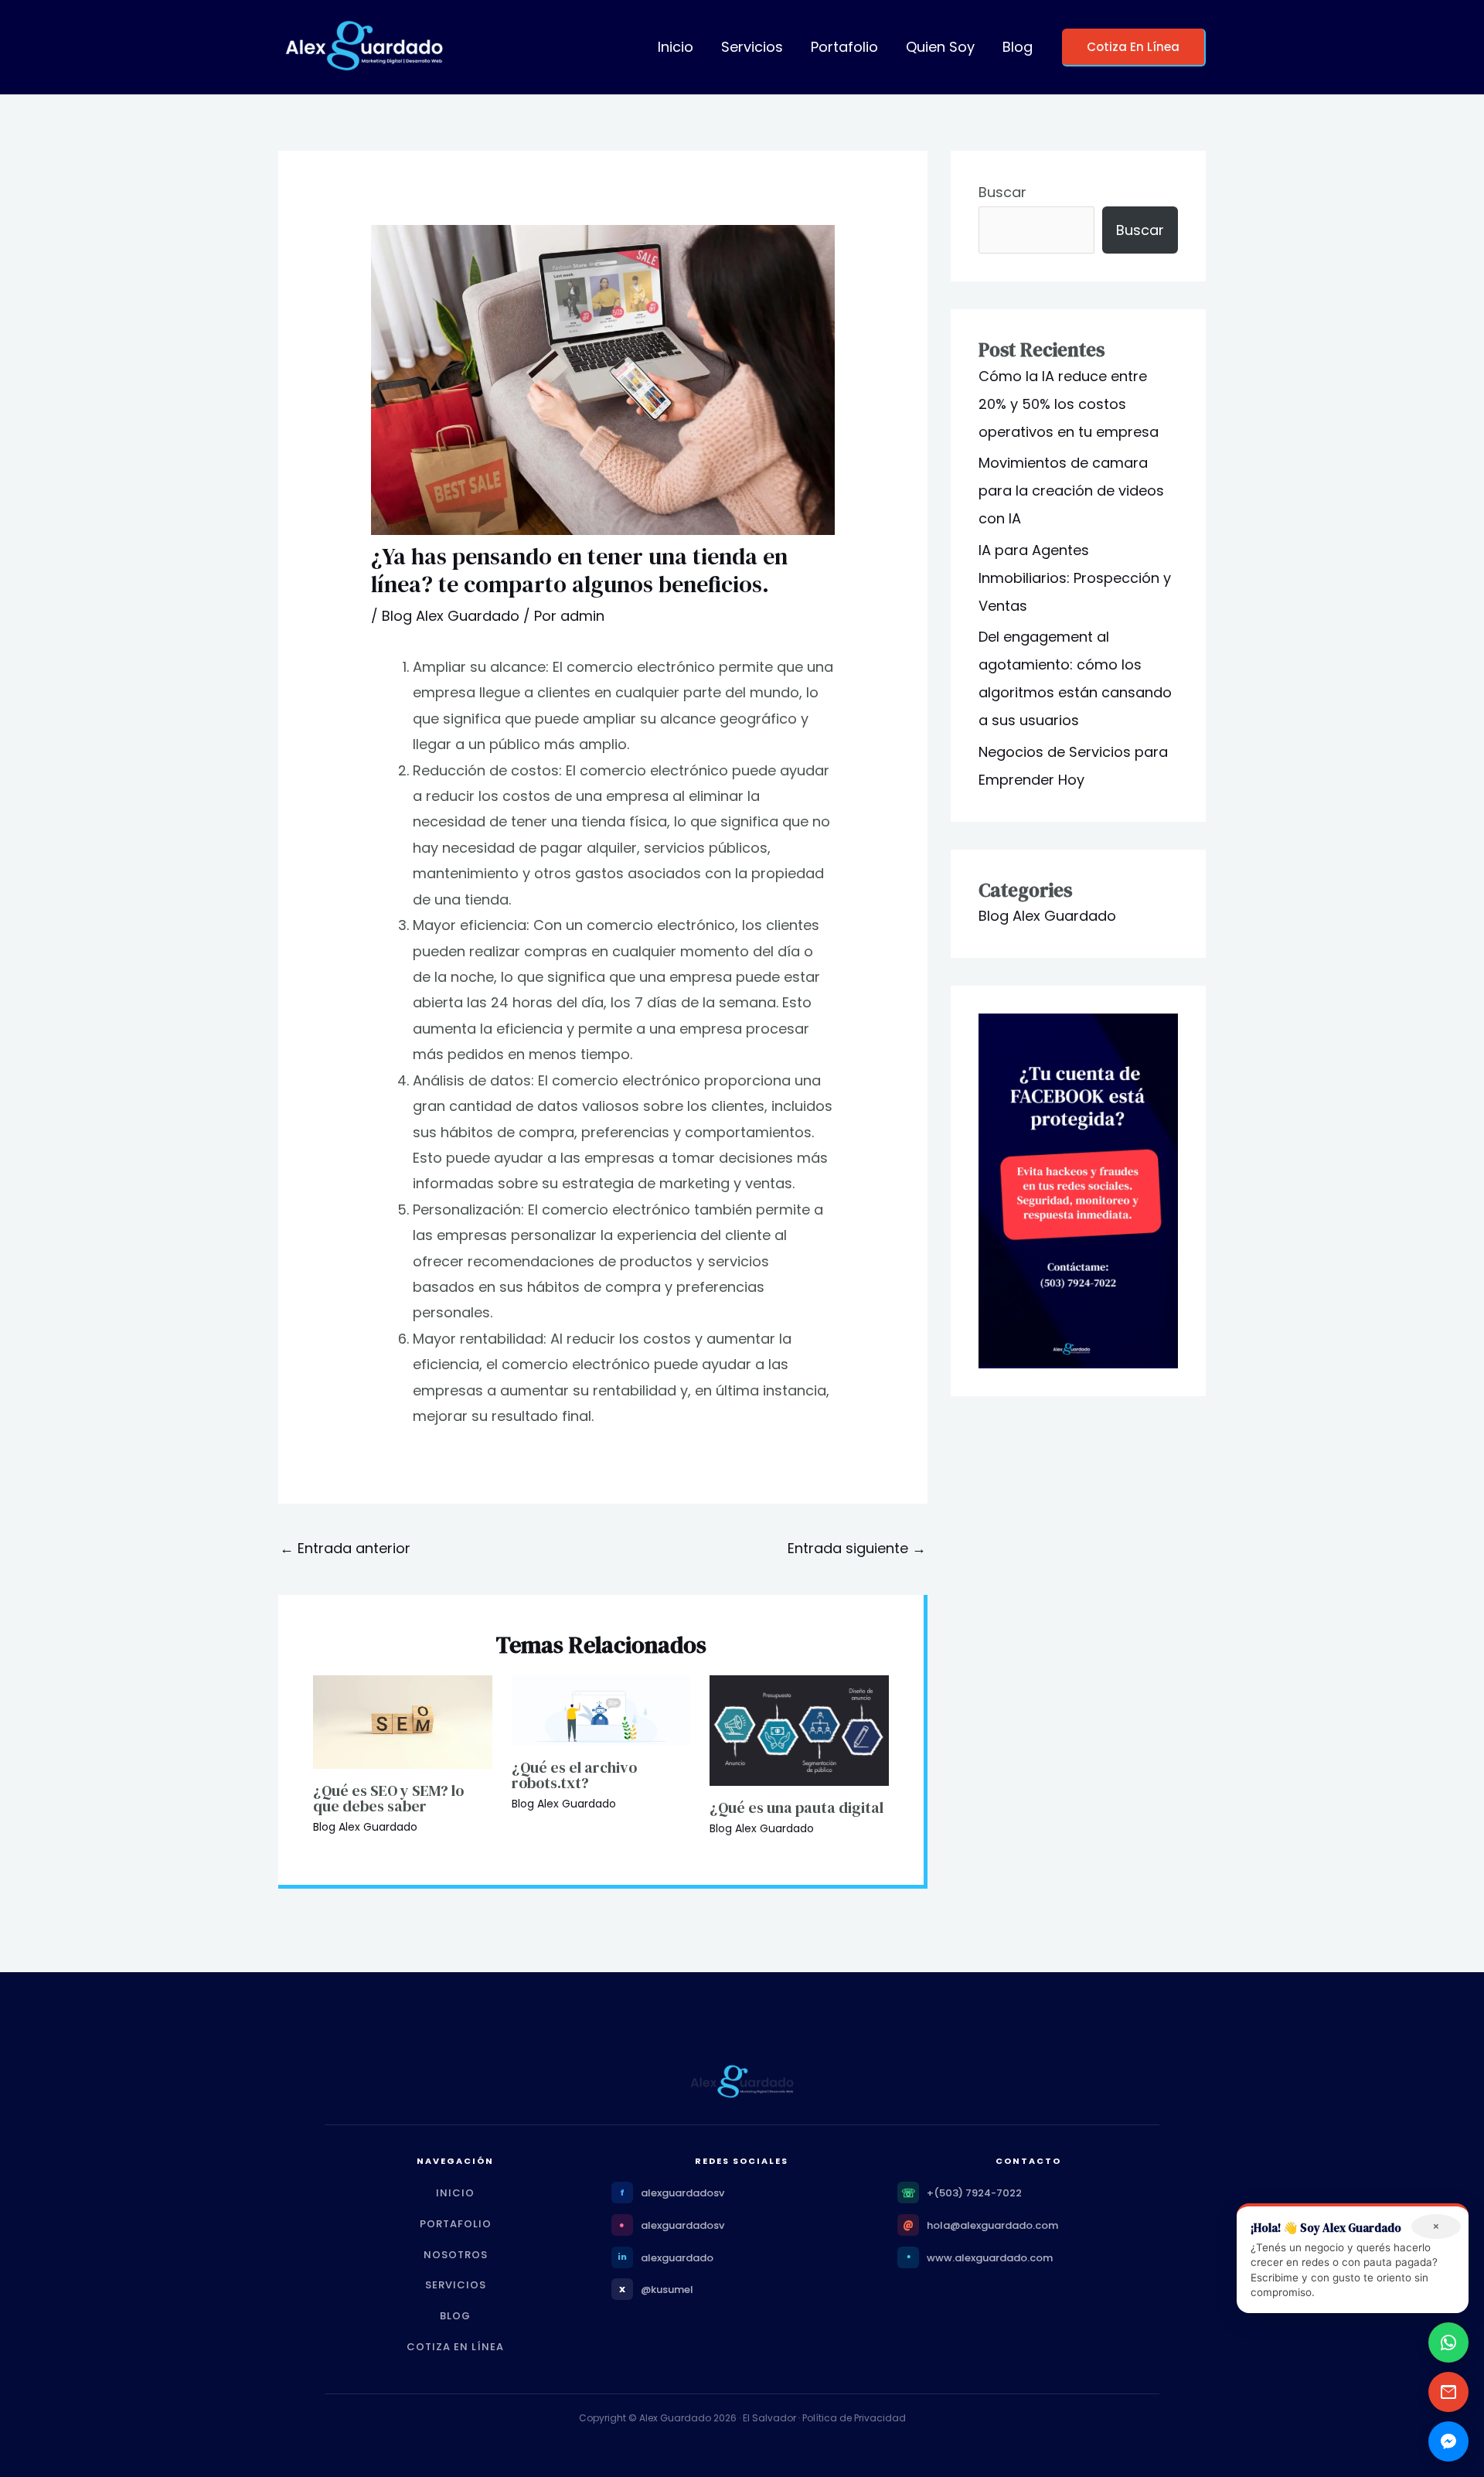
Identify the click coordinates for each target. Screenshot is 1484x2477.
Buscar (1002, 192)
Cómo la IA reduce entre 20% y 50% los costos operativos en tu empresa (1069, 404)
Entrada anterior (345, 1548)
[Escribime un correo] (1448, 2392)
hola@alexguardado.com (992, 2225)
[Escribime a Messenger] (1448, 2441)
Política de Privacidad (854, 2418)
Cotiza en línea (455, 2347)
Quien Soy (940, 47)
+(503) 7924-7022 (974, 2193)
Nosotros (456, 2255)
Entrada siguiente (857, 1548)
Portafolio (844, 47)
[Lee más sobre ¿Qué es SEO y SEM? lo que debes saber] (403, 1721)
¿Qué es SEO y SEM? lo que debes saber (388, 1798)
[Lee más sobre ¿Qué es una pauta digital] (799, 1729)
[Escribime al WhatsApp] (1448, 2342)
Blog (1018, 47)
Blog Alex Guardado (451, 616)
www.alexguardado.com (990, 2258)
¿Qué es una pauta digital (796, 1807)
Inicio (676, 47)
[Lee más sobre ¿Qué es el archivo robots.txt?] (601, 1709)
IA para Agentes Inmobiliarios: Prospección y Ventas (1075, 578)
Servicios (752, 47)
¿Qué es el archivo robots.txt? (574, 1775)
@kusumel (667, 2290)
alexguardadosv (682, 2193)
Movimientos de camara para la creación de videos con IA (1071, 491)
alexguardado (677, 2258)
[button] (1134, 48)
